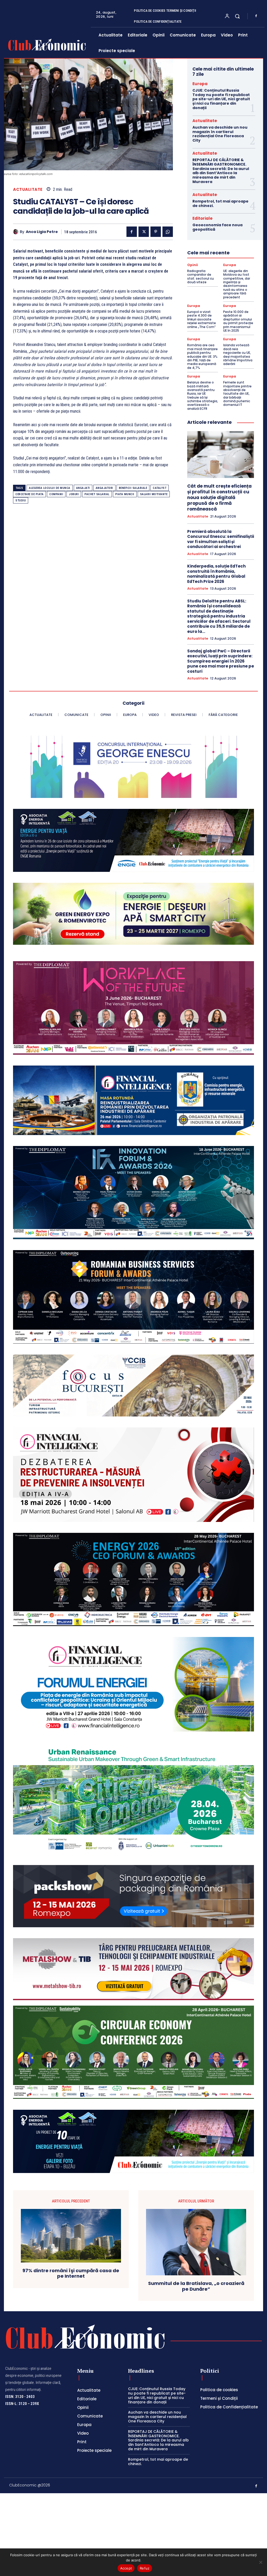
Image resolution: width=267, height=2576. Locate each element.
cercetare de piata (29, 494)
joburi (74, 494)
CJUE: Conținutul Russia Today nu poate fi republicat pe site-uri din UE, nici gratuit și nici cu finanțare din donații (221, 99)
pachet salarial (97, 494)
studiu (21, 500)
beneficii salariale (133, 488)
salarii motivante (154, 494)
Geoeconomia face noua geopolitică (217, 227)
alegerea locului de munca (50, 488)
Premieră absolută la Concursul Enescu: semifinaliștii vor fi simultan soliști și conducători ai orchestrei (221, 539)
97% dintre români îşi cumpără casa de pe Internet (71, 2273)
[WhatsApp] (168, 232)
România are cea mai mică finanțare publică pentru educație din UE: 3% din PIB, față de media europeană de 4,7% (202, 356)
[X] (144, 232)
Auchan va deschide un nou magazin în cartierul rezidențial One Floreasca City (220, 134)
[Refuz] (260, 2562)
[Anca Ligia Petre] (16, 232)
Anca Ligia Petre (42, 232)
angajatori (104, 488)
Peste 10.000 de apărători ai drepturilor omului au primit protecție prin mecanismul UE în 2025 (238, 321)
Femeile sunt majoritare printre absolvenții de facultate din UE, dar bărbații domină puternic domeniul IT (237, 393)
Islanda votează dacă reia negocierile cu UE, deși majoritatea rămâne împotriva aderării (238, 354)
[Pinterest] (156, 232)
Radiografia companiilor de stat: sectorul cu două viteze (201, 276)
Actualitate (28, 189)
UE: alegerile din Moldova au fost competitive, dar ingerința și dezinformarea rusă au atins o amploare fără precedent (237, 284)
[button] (237, 16)
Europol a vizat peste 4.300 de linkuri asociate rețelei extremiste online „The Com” (202, 319)
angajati (83, 488)
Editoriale (202, 218)
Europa (200, 84)
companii (56, 494)
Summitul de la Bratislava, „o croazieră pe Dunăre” (196, 2286)
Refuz (145, 2568)
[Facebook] (256, 16)
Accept (126, 2568)
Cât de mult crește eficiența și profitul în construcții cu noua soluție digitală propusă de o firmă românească (219, 497)
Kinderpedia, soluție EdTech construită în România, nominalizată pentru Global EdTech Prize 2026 (216, 574)
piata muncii (125, 494)
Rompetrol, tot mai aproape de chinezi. (220, 203)
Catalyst (160, 488)
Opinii (193, 265)
